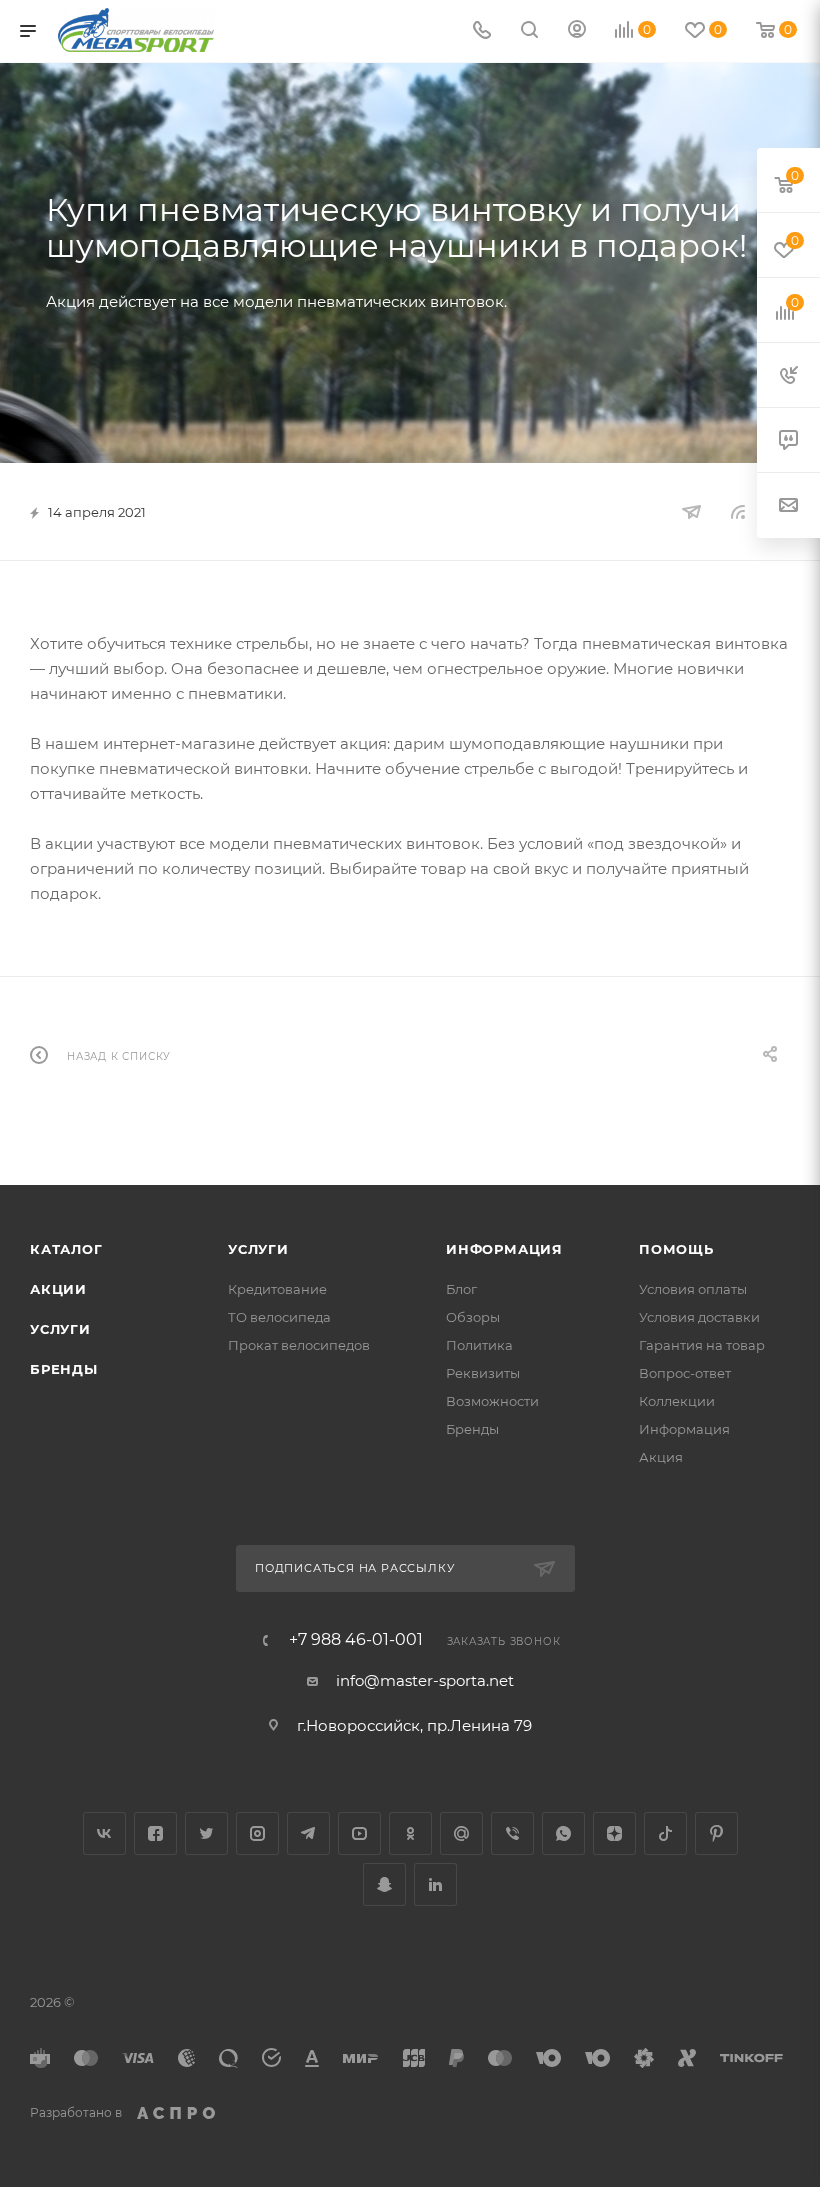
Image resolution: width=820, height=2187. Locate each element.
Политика (479, 1345)
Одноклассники (410, 1833)
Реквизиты (483, 1373)
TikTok (665, 1833)
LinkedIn (435, 1884)
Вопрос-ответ (685, 1373)
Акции (58, 1289)
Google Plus (461, 1833)
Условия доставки (699, 1317)
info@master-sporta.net (425, 1680)
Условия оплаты (693, 1289)
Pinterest (716, 1833)
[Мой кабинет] (577, 31)
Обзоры (473, 1317)
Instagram (257, 1833)
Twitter (206, 1833)
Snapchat (384, 1884)
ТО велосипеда (279, 1317)
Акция (661, 1457)
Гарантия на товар (702, 1345)
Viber (512, 1833)
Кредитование (277, 1289)
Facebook (155, 1833)
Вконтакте (104, 1833)
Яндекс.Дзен (614, 1833)
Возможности (492, 1401)
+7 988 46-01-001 (356, 1640)
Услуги (60, 1329)
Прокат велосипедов (299, 1345)
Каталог (66, 1249)
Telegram (308, 1833)
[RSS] (738, 511)
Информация (504, 1249)
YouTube (359, 1833)
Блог (461, 1289)
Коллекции (677, 1401)
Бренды (64, 1369)
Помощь (676, 1249)
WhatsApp (563, 1833)
